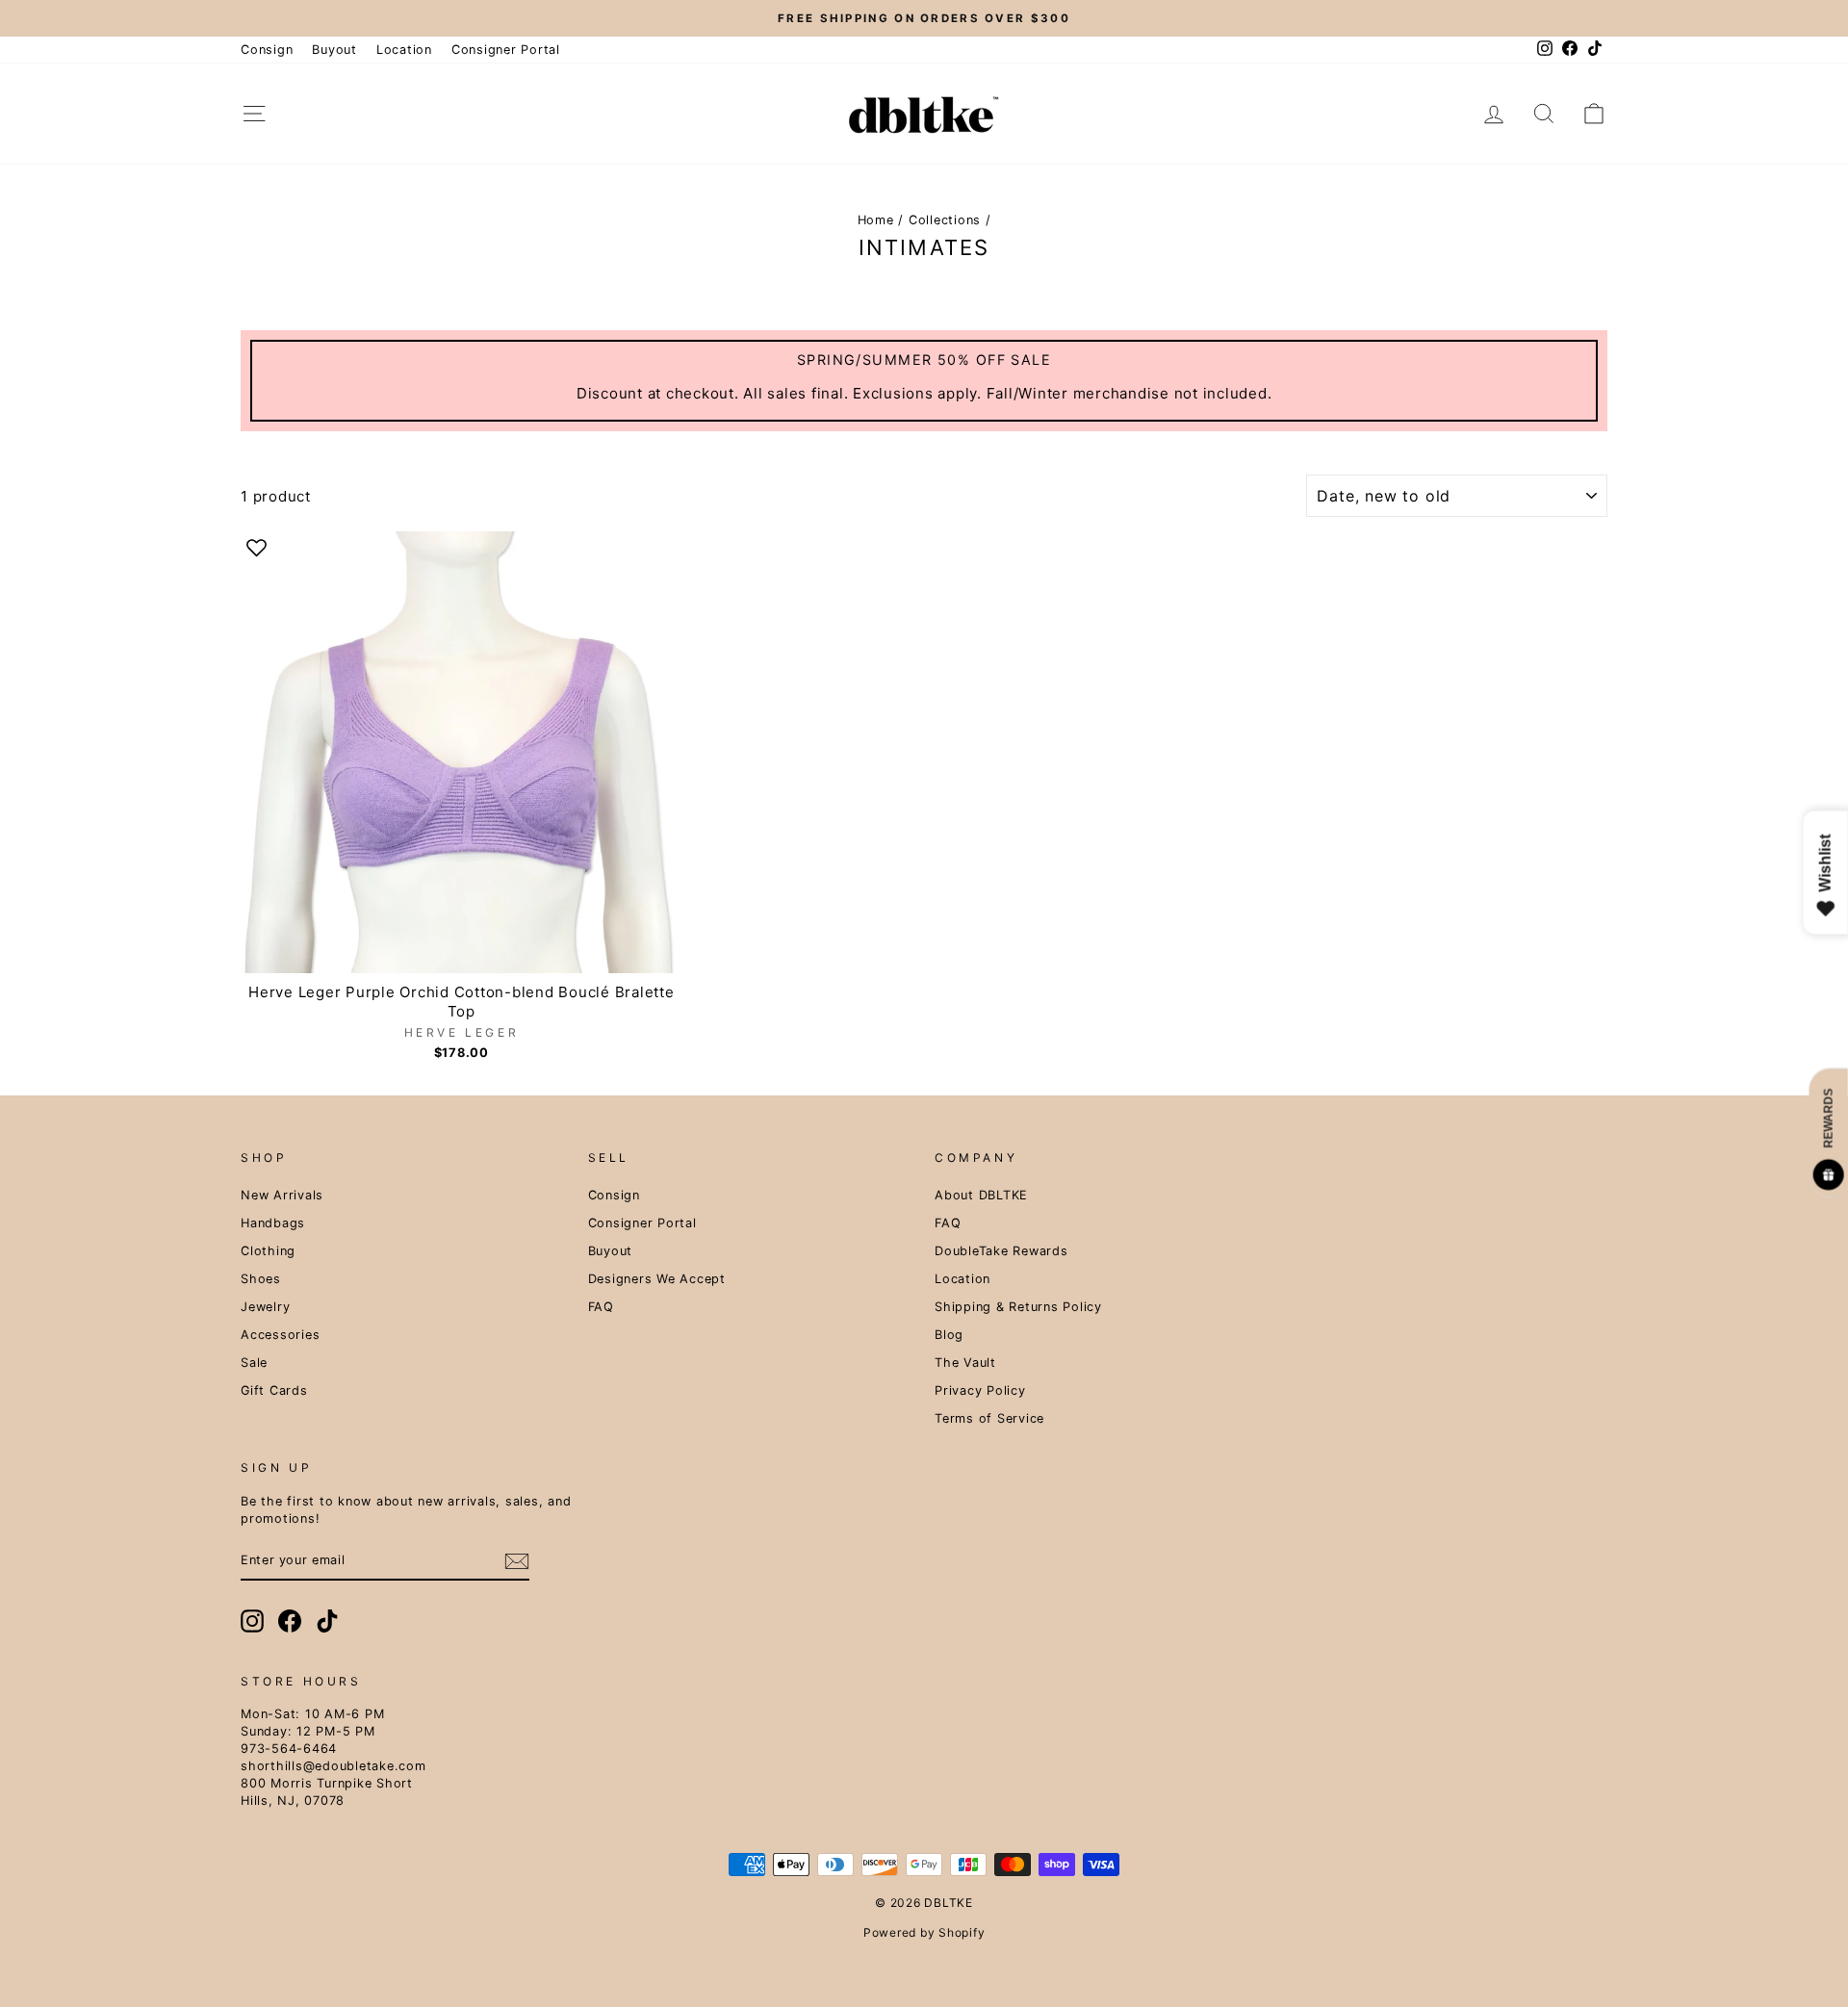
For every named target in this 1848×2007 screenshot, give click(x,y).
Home (876, 220)
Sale (254, 1363)
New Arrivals (282, 1195)
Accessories (280, 1335)
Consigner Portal (506, 50)
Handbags (273, 1223)
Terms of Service (989, 1418)
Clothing (268, 1251)
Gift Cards (274, 1390)
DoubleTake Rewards (1001, 1251)
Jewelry (265, 1307)
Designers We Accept (657, 1279)
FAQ (601, 1307)
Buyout (334, 50)
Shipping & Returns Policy (1018, 1307)
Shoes (261, 1279)
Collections (945, 220)
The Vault (965, 1363)
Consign (267, 50)
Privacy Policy (980, 1390)
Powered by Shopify (924, 1932)
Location (404, 50)
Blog (949, 1335)
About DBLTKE (981, 1195)
